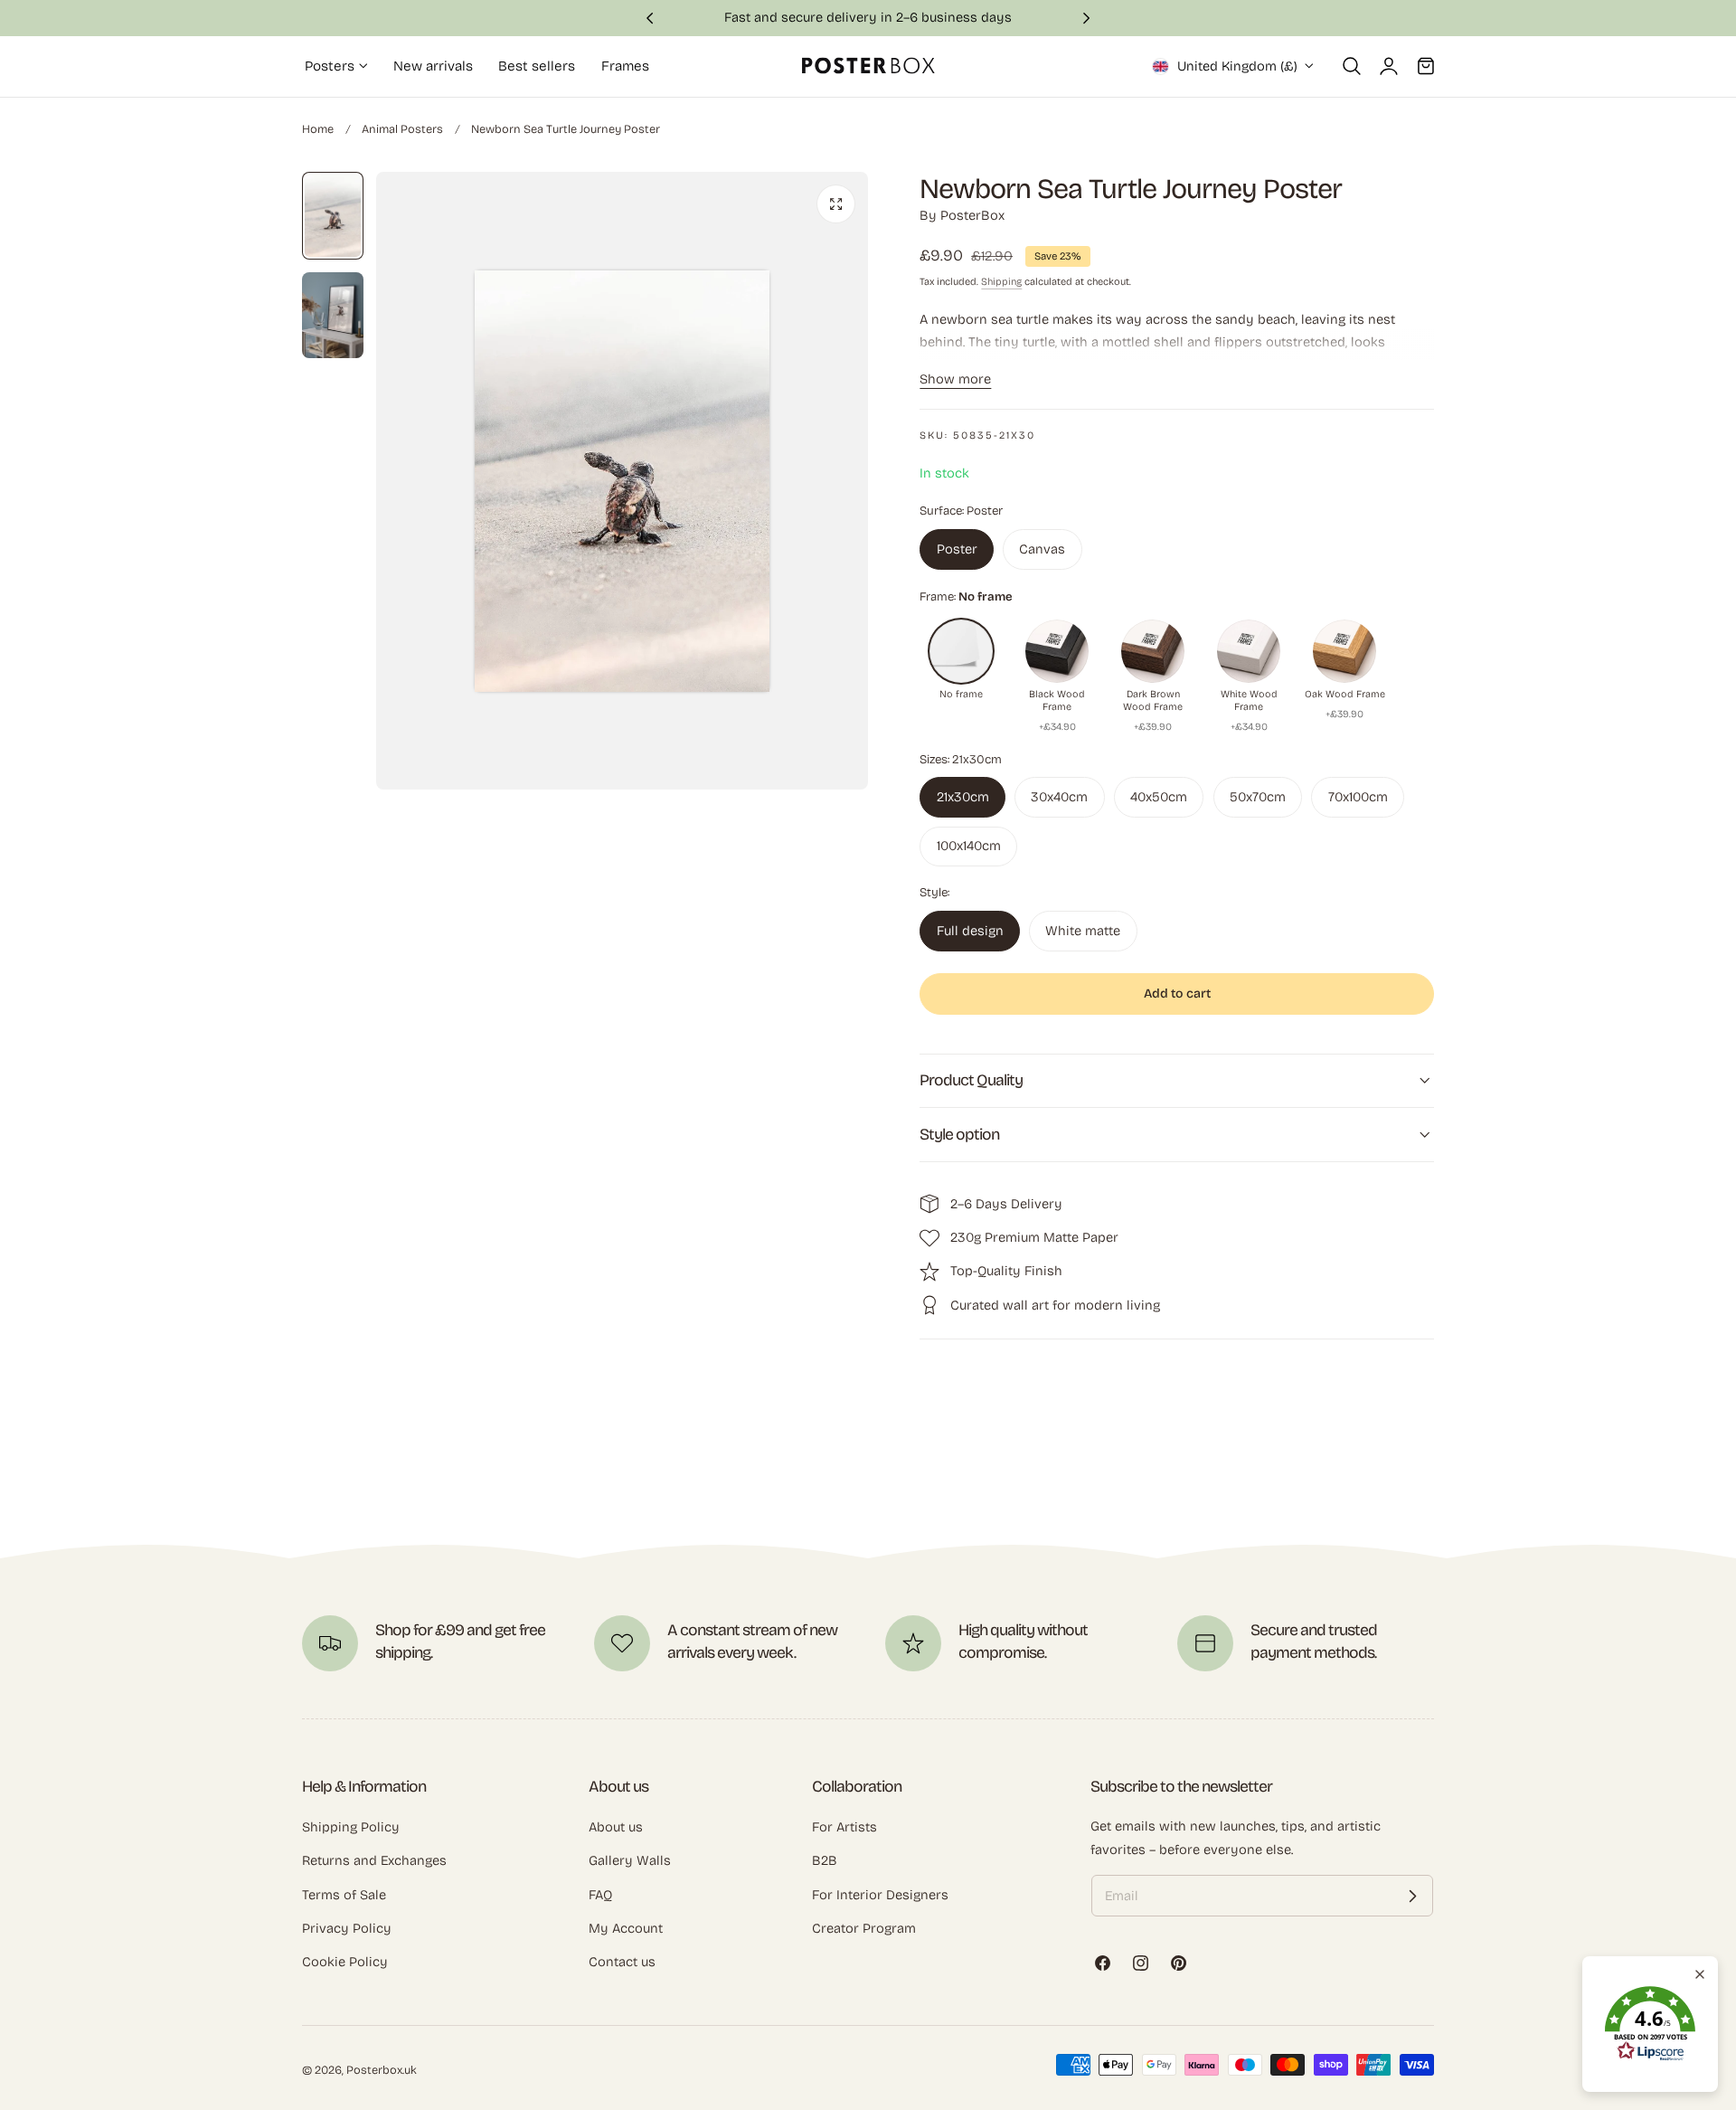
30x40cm (1059, 797)
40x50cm (1159, 797)
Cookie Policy (345, 1962)
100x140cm (969, 846)
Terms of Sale (344, 1895)
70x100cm (1358, 797)
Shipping (1001, 282)
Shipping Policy (351, 1827)
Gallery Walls (630, 1860)
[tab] (333, 216)
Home (318, 129)
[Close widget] (1700, 1974)
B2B (825, 1860)
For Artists (844, 1827)
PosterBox (972, 215)
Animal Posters (402, 129)
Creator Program (864, 1928)
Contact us (622, 1962)
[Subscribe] (1412, 1897)
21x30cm (963, 797)
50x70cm (1258, 797)
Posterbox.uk (382, 2071)
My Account (626, 1928)
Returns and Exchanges (374, 1860)
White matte (1083, 931)
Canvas (1042, 548)
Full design (970, 931)
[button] (1352, 66)
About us (616, 1827)
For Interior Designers (880, 1895)
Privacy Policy (347, 1928)
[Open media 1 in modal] (836, 204)
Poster (957, 548)
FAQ (600, 1895)
